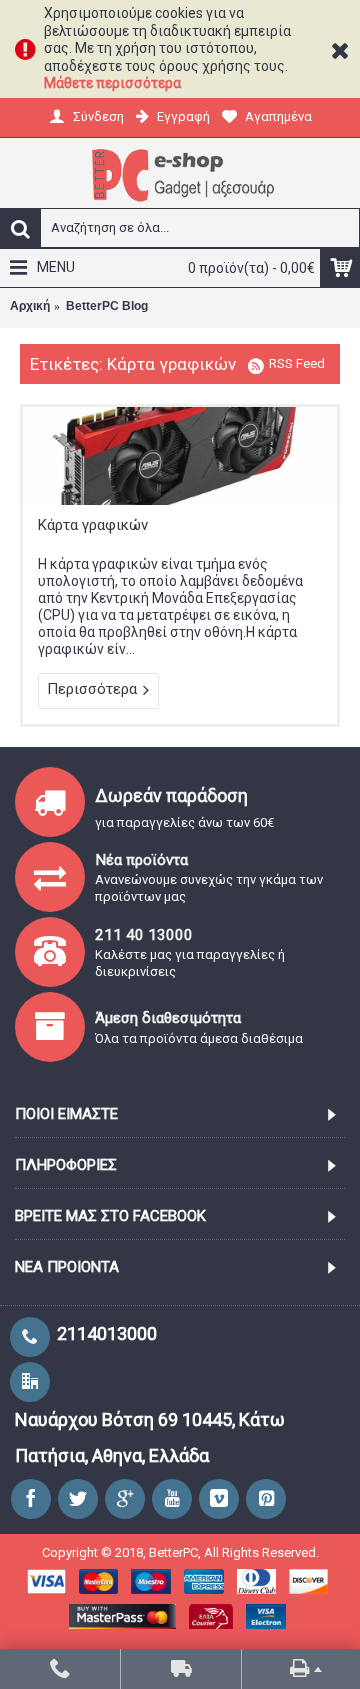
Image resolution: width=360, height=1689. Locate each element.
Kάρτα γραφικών (93, 525)
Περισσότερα (92, 689)
